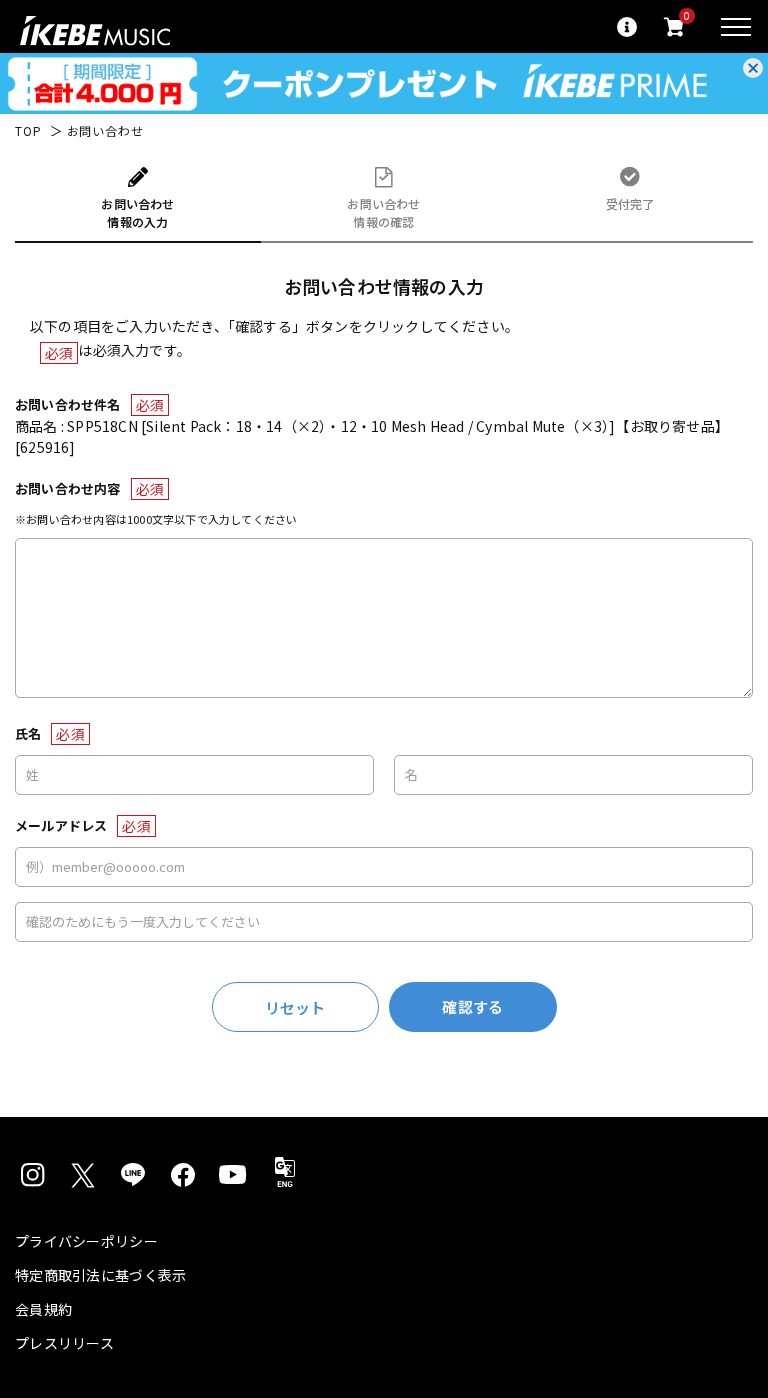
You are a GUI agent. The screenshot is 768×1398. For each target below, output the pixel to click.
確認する (472, 1006)
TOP (28, 131)
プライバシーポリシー (86, 1241)
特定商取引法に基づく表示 (100, 1275)
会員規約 (43, 1309)
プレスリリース (64, 1343)
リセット (295, 1007)
